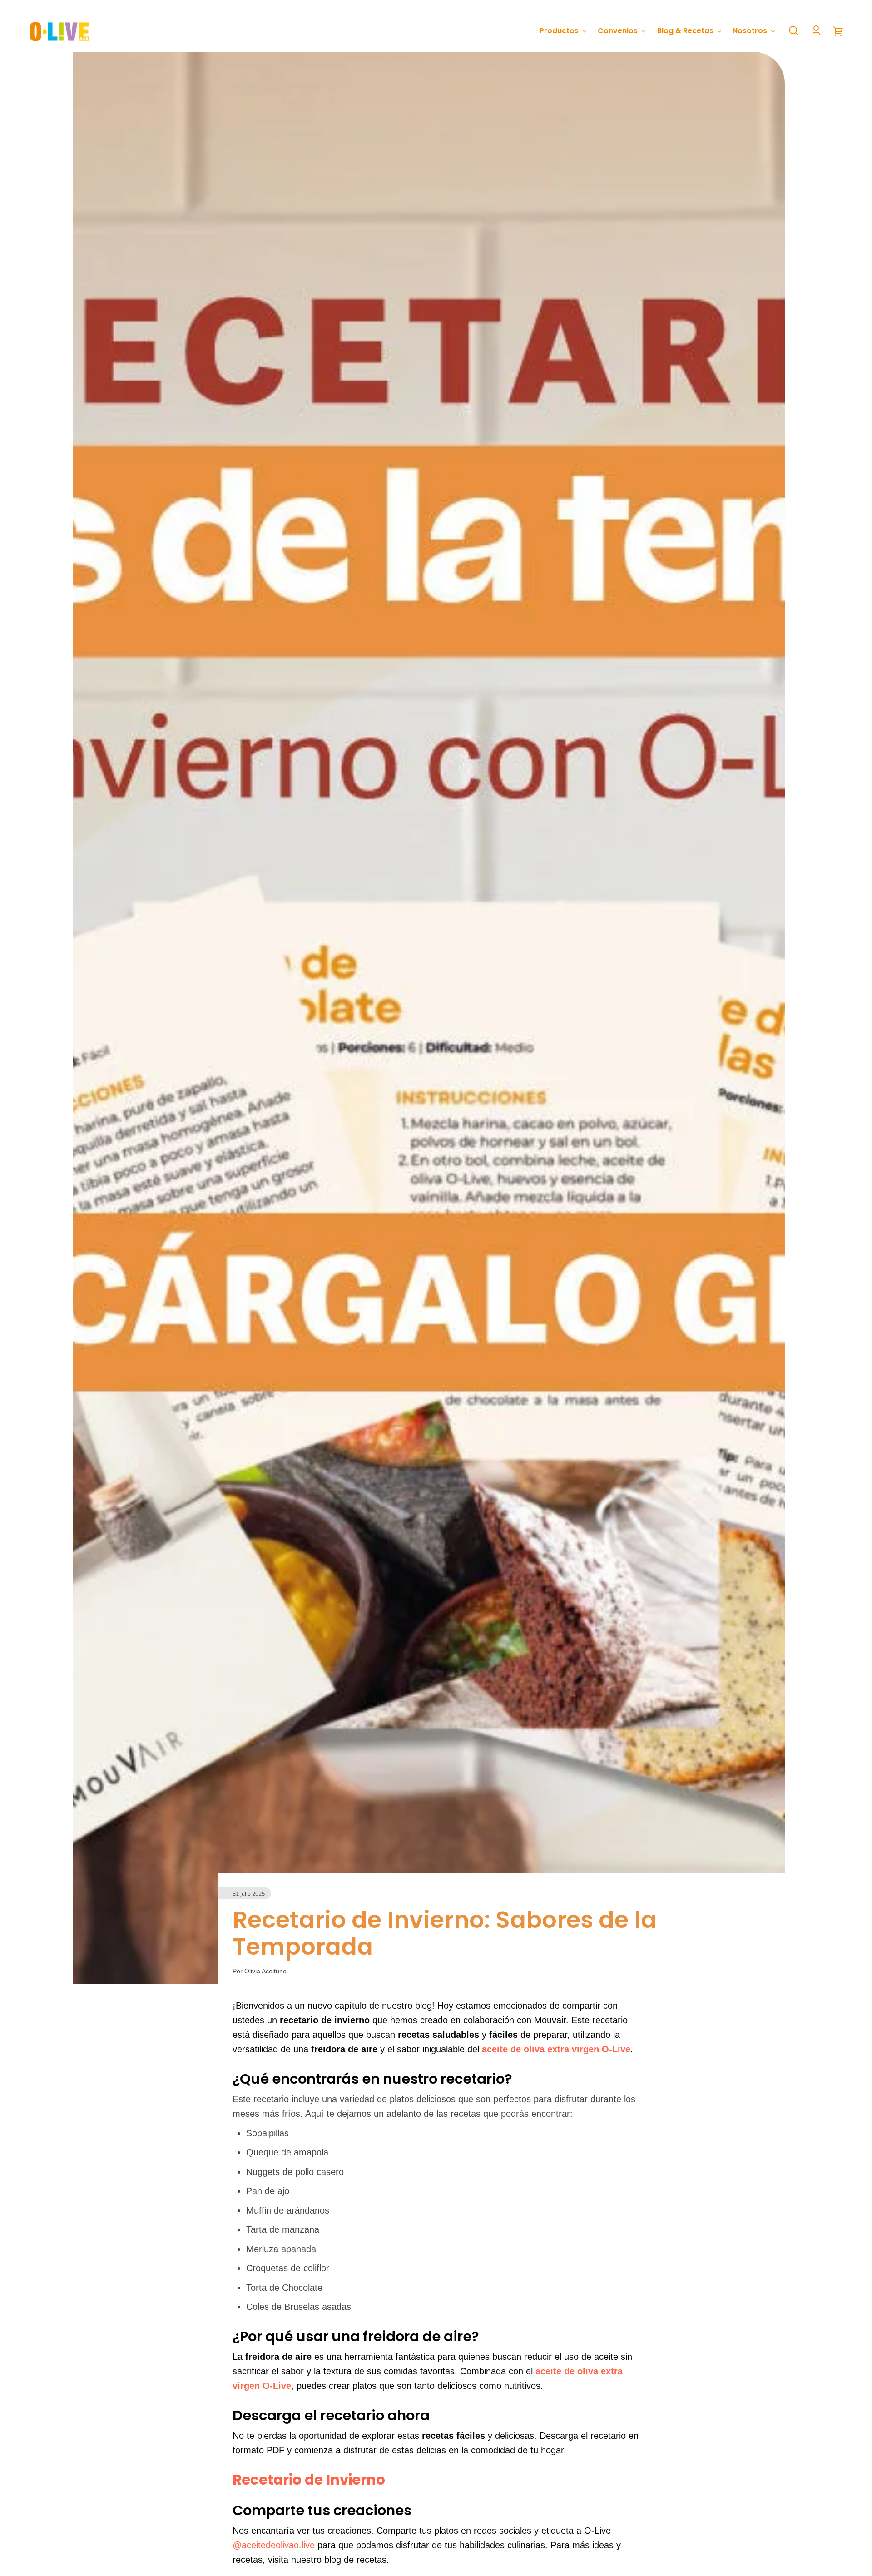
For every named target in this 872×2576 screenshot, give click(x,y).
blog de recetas (355, 2560)
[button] (793, 30)
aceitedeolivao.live (278, 2545)
